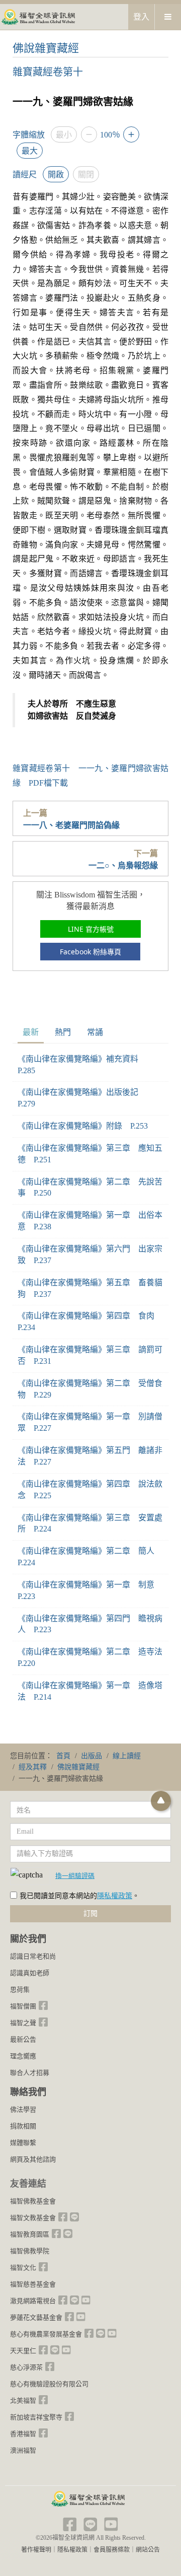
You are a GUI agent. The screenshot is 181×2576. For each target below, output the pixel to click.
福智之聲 (23, 2023)
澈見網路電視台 (33, 2301)
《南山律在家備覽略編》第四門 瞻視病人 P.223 (90, 1624)
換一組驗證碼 (75, 1875)
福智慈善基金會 (33, 2284)
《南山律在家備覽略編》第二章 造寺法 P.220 (90, 1657)
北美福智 (23, 2400)
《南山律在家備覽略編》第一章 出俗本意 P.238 (90, 1221)
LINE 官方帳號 (91, 929)
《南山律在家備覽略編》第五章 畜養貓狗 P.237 (90, 1288)
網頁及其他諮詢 (33, 2159)
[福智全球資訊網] (38, 16)
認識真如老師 (30, 1973)
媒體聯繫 (23, 2143)
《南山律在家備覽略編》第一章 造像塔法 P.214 (90, 1691)
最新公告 (23, 2039)
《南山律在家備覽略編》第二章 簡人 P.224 (90, 1557)
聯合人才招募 (30, 2073)
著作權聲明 (36, 2550)
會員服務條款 (112, 2550)
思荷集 (20, 1990)
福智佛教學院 (30, 2251)
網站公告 (148, 2550)
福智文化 (23, 2268)
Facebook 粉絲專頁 (90, 952)
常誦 (95, 1032)
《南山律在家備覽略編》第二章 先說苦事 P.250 (90, 1188)
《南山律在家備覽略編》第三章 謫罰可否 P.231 (90, 1355)
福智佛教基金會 (33, 2201)
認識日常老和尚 (33, 1956)
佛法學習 (23, 2109)
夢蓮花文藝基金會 (36, 2317)
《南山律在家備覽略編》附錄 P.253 (83, 1126)
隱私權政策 (115, 1896)
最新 (31, 1032)
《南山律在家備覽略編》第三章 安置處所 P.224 (90, 1523)
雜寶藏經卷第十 (48, 72)
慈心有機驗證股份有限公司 (49, 2384)
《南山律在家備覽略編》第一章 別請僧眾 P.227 (90, 1422)
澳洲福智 (23, 2450)
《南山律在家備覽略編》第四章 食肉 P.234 (90, 1321)
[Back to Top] (161, 1801)
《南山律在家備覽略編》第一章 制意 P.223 (90, 1590)
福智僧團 (23, 2006)
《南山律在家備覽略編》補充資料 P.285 (82, 1065)
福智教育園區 (30, 2234)
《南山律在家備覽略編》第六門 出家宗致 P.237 (90, 1255)
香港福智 (23, 2434)
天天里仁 (23, 2351)
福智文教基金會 (33, 2218)
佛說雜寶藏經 (46, 48)
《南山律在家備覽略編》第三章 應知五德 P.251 (90, 1154)
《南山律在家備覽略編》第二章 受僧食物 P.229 (90, 1389)
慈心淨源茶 (26, 2367)
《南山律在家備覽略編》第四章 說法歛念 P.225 (90, 1490)
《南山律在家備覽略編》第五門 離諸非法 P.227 (90, 1456)
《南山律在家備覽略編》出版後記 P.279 (82, 1098)
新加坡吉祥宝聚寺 (36, 2417)
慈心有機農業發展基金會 (46, 2334)
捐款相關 (23, 2126)
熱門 (63, 1032)
